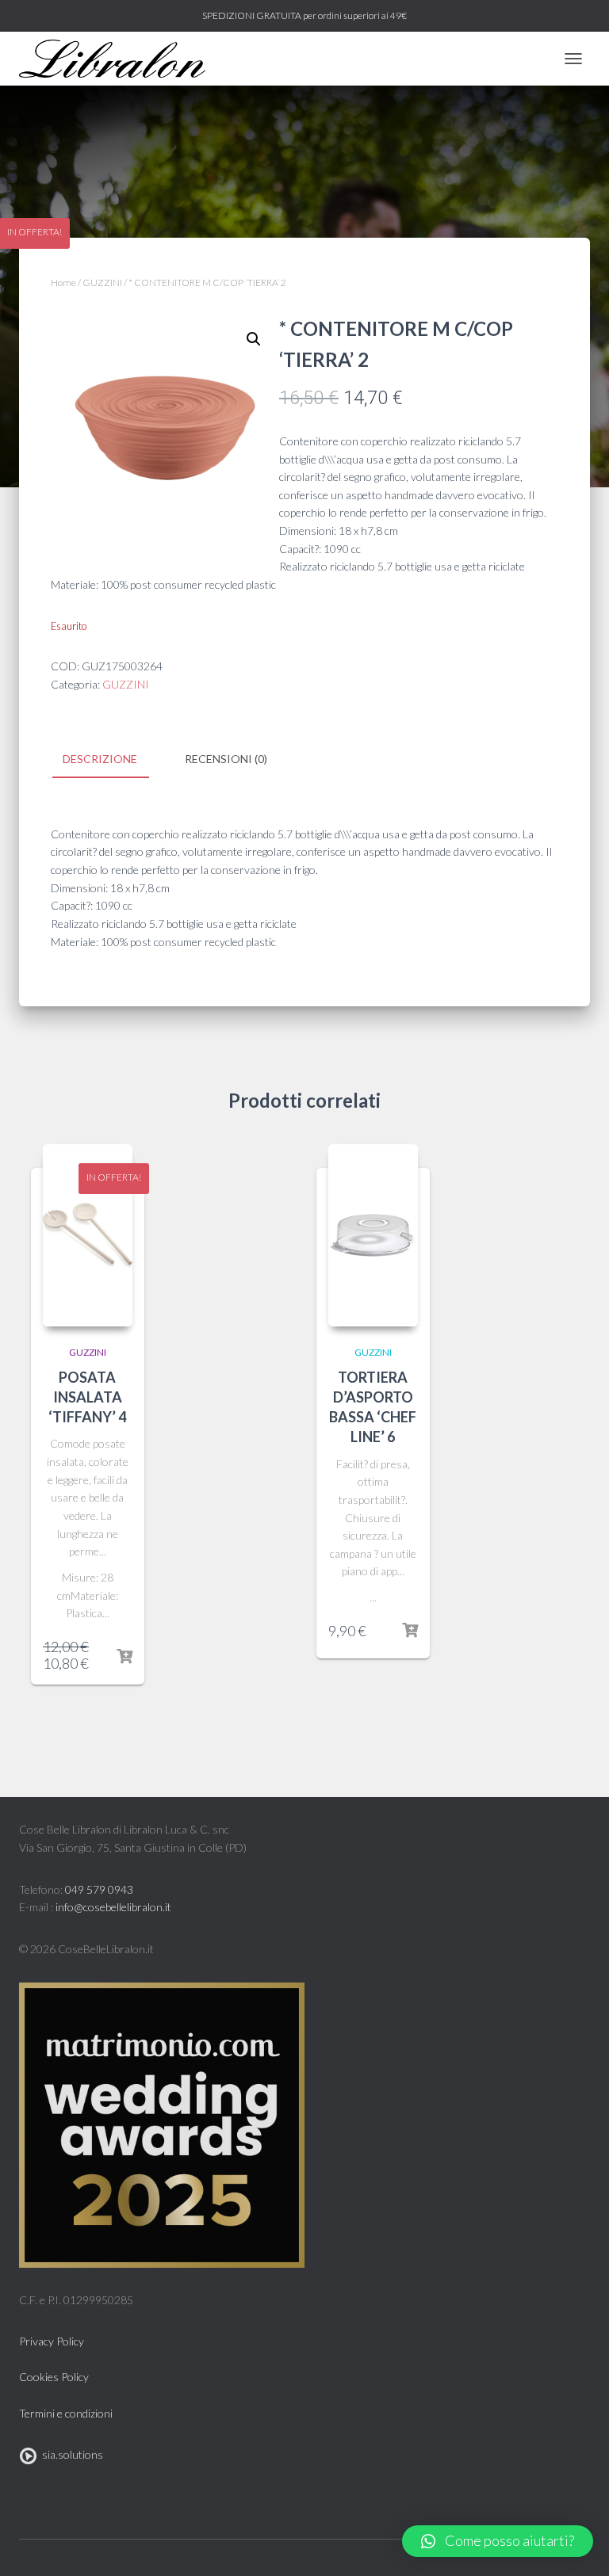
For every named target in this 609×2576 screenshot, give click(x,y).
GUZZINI (102, 282)
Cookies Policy (54, 2377)
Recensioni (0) (226, 759)
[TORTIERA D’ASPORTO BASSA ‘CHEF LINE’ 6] (373, 1235)
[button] (498, 2541)
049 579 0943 (99, 1889)
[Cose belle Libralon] (118, 59)
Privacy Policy (52, 2341)
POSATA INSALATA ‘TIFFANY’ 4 (87, 1397)
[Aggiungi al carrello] (124, 1657)
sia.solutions (70, 2454)
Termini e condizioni (66, 2413)
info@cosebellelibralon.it (113, 1907)
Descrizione (100, 759)
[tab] (112, 760)
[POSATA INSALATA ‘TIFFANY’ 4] (88, 1235)
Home (63, 282)
